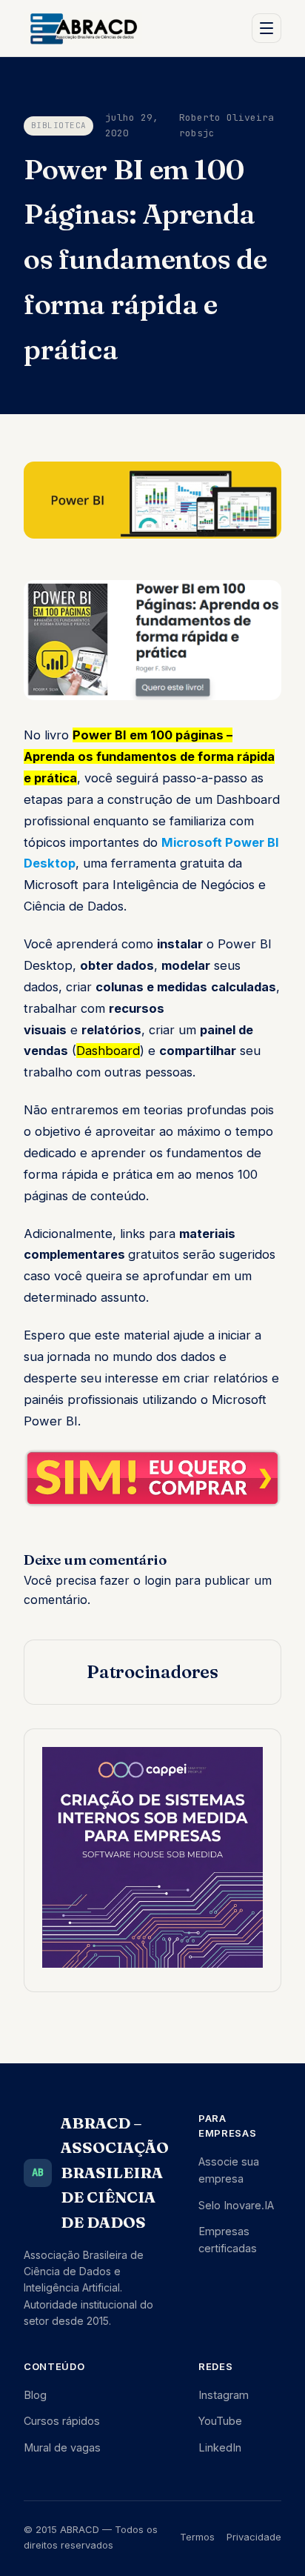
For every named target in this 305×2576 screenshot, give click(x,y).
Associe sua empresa (229, 2170)
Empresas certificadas (228, 2240)
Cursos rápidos (62, 2421)
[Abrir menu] (267, 28)
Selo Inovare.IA (236, 2205)
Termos (197, 2537)
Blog (35, 2395)
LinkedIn (220, 2447)
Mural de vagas (62, 2447)
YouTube (220, 2421)
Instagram (224, 2395)
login (158, 1580)
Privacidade (254, 2537)
